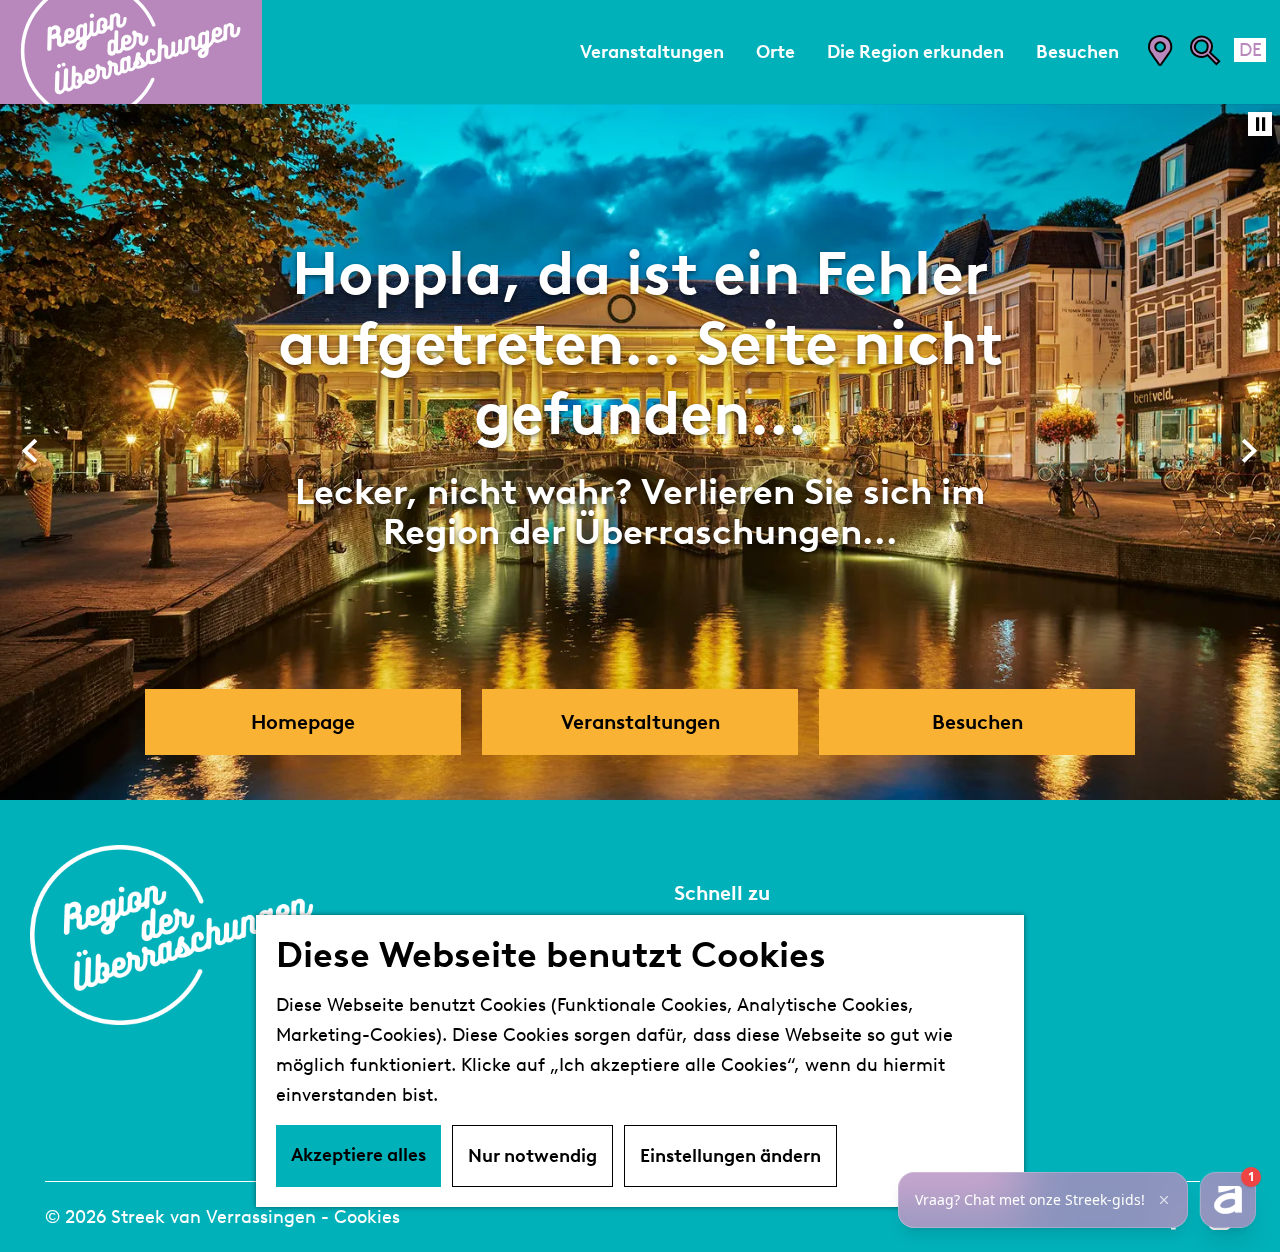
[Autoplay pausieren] (1260, 124)
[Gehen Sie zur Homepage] (131, 52)
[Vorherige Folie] (30, 451)
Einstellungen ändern (730, 1156)
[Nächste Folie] (1249, 451)
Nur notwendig (532, 1156)
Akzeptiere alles (358, 1155)
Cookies (367, 1217)
